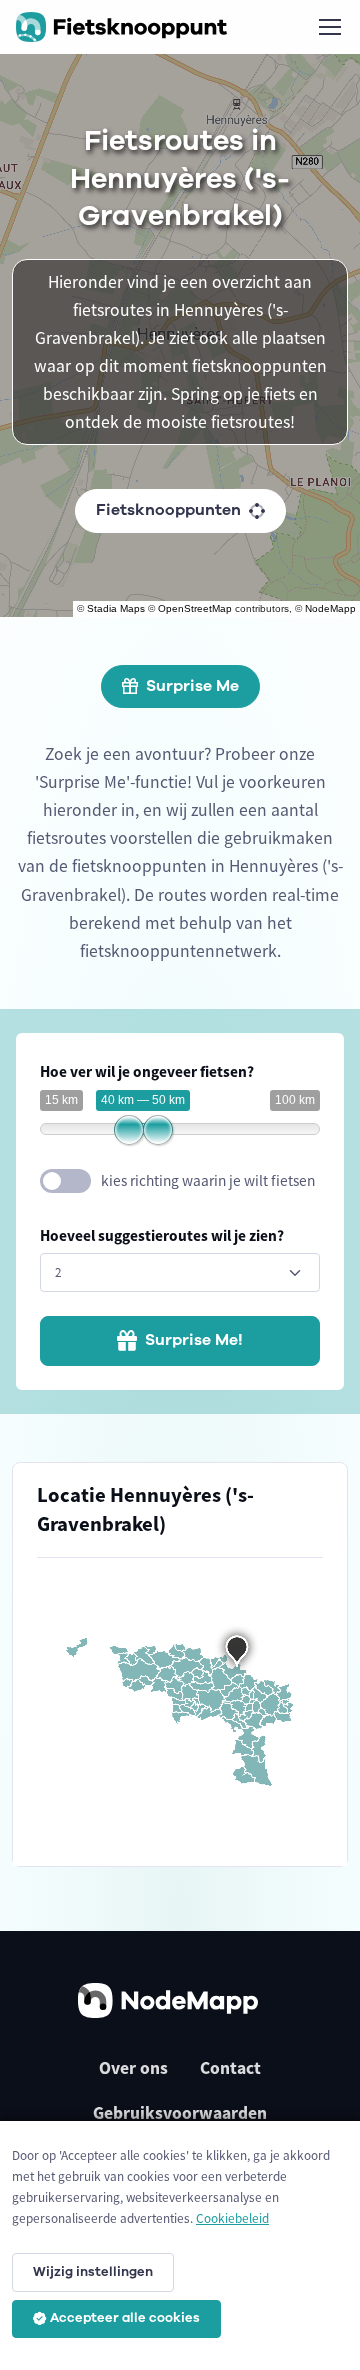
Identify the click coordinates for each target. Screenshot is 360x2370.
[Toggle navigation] (329, 27)
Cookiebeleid (232, 2218)
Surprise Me (192, 686)
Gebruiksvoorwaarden (180, 2113)
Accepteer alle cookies (125, 2318)
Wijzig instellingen (93, 2272)
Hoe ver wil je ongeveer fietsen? (147, 1071)
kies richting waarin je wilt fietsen (208, 1180)
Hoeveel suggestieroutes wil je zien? (162, 1235)
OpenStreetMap (195, 608)
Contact (230, 2068)
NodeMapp (330, 608)
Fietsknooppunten (168, 510)
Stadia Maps (116, 608)
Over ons (133, 2068)
